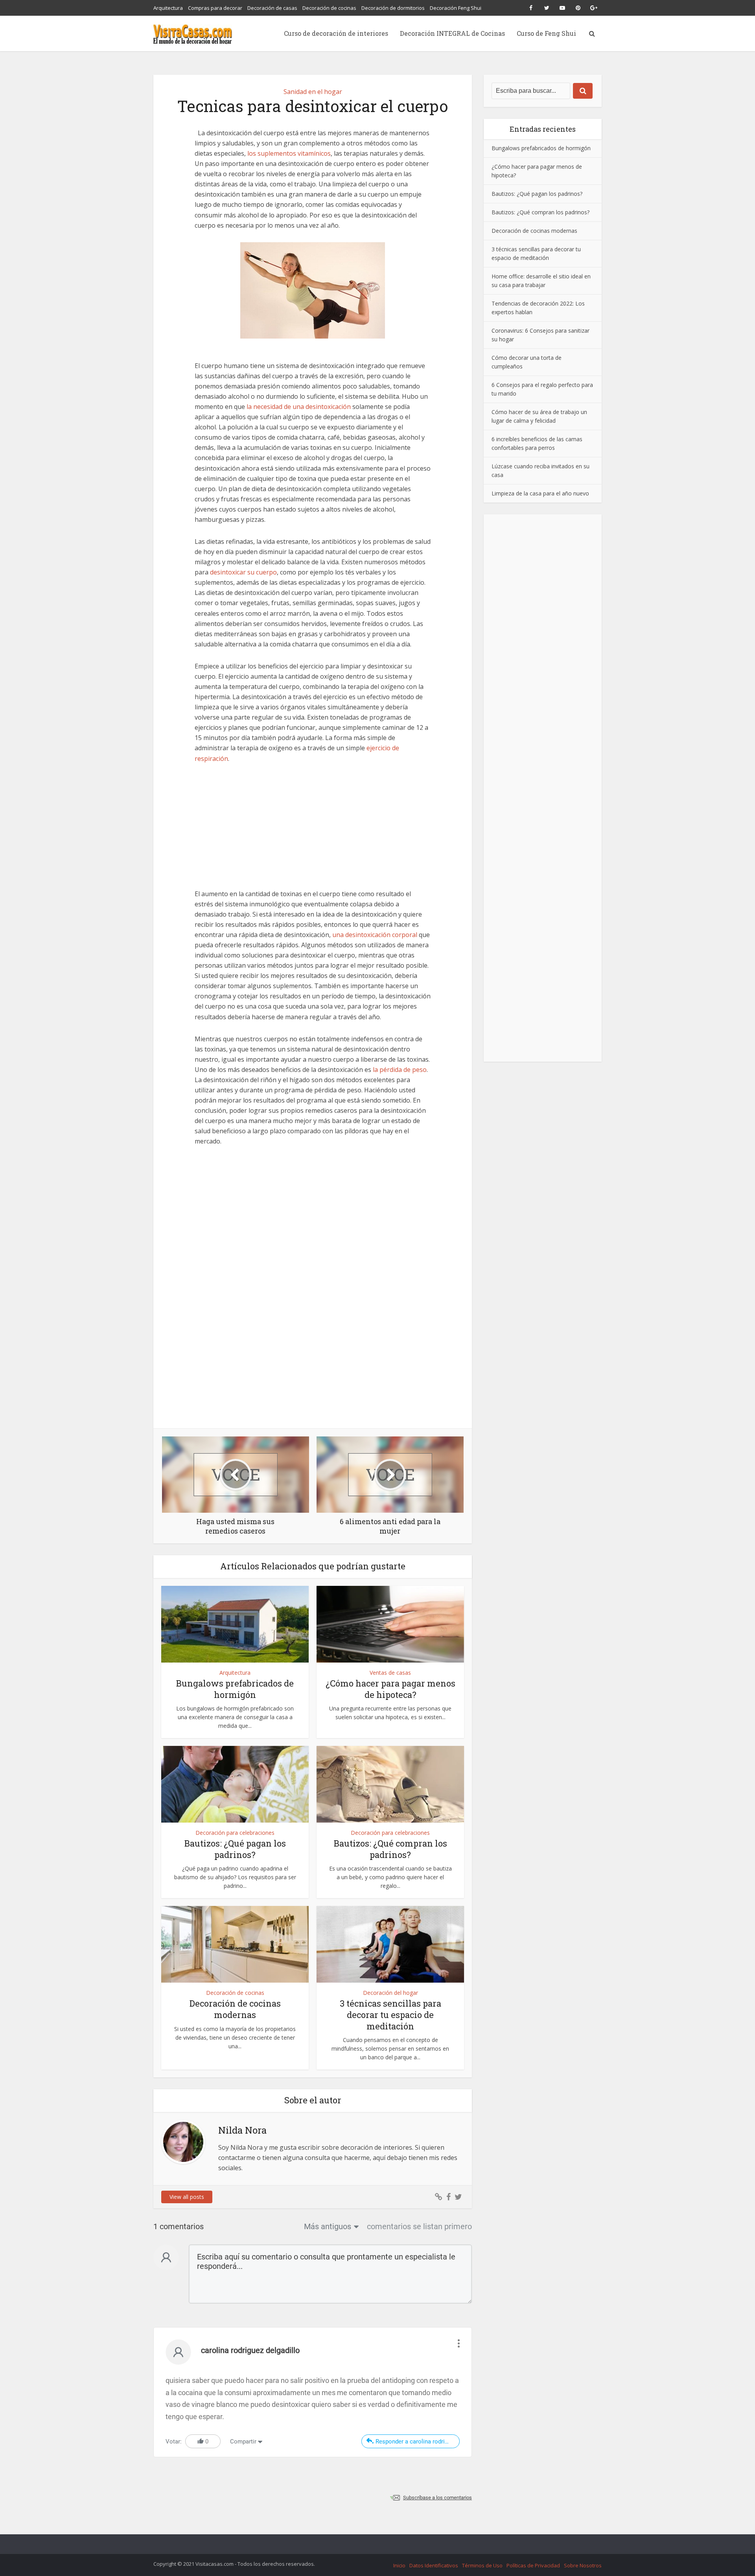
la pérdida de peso (400, 1070)
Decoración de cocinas (329, 8)
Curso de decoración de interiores (336, 33)
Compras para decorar (215, 8)
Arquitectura (168, 8)
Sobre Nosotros (583, 2565)
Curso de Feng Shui (546, 33)
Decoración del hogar (390, 1993)
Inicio (399, 2565)
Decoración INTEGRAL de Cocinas (452, 33)
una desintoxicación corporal (375, 935)
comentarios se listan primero (419, 2226)
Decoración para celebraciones (235, 1833)
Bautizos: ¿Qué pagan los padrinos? (235, 1849)
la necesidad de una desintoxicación (299, 407)
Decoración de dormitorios (393, 8)
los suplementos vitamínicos (289, 153)
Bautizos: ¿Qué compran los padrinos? (390, 1849)
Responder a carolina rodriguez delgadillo (418, 2442)
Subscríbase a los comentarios (437, 2498)
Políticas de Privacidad (533, 2565)
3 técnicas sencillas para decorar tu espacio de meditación (390, 2014)
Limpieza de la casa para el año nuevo (540, 493)
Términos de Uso (482, 2565)
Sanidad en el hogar (313, 92)
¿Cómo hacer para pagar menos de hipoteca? (390, 1689)
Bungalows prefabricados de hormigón (235, 1689)
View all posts (187, 2197)
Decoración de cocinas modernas (235, 2009)
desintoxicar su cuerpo (243, 572)
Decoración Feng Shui (456, 8)
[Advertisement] (313, 830)
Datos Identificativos (434, 2565)
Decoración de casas (272, 8)
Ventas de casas (390, 1673)
